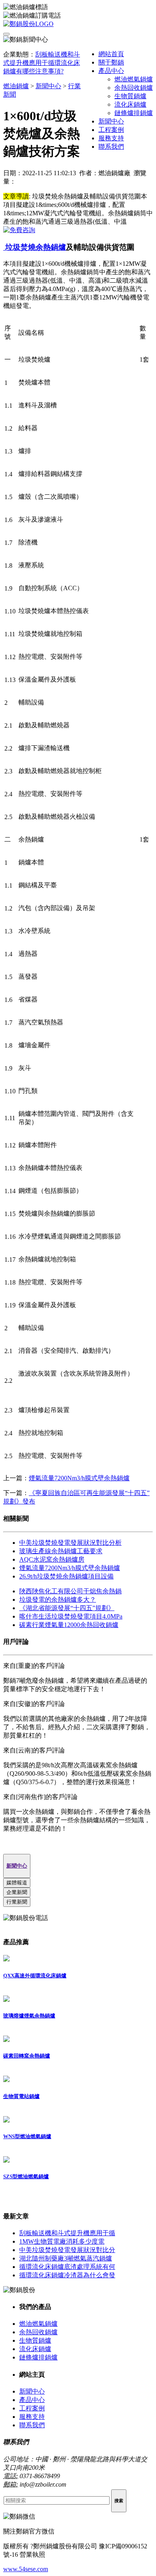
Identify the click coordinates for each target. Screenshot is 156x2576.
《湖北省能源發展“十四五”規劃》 (67, 1608)
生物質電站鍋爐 (21, 2096)
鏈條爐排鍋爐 (134, 113)
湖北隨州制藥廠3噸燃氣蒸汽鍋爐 (66, 2258)
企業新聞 (17, 1892)
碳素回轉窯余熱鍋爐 (27, 2056)
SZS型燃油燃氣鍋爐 (26, 2176)
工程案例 (111, 130)
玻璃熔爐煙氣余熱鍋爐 (29, 2016)
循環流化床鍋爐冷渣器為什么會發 (67, 2275)
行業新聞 (17, 1902)
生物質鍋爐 (130, 96)
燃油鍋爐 (16, 86)
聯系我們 (111, 147)
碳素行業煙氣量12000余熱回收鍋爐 (69, 1625)
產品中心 (111, 71)
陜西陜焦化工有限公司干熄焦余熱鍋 (70, 1591)
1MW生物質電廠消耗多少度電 (62, 2241)
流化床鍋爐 (130, 104)
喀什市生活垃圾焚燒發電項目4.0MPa (71, 1616)
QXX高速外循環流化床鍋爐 (35, 1976)
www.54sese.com (26, 2569)
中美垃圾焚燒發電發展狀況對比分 (67, 2250)
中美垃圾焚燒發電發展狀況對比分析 (70, 1543)
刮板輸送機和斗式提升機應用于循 (67, 2233)
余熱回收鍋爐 (134, 88)
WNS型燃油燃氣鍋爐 (27, 2136)
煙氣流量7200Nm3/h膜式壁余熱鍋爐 (79, 1478)
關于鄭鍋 (111, 62)
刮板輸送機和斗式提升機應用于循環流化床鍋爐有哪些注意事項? (42, 63)
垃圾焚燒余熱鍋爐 (35, 247)
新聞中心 (111, 121)
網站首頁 (111, 54)
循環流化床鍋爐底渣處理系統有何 (67, 2267)
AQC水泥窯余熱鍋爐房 (52, 1559)
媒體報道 (17, 1883)
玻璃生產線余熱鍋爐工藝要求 (61, 1551)
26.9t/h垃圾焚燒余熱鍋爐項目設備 (66, 1576)
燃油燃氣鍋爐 (134, 79)
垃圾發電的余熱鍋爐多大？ (58, 1600)
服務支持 (111, 138)
